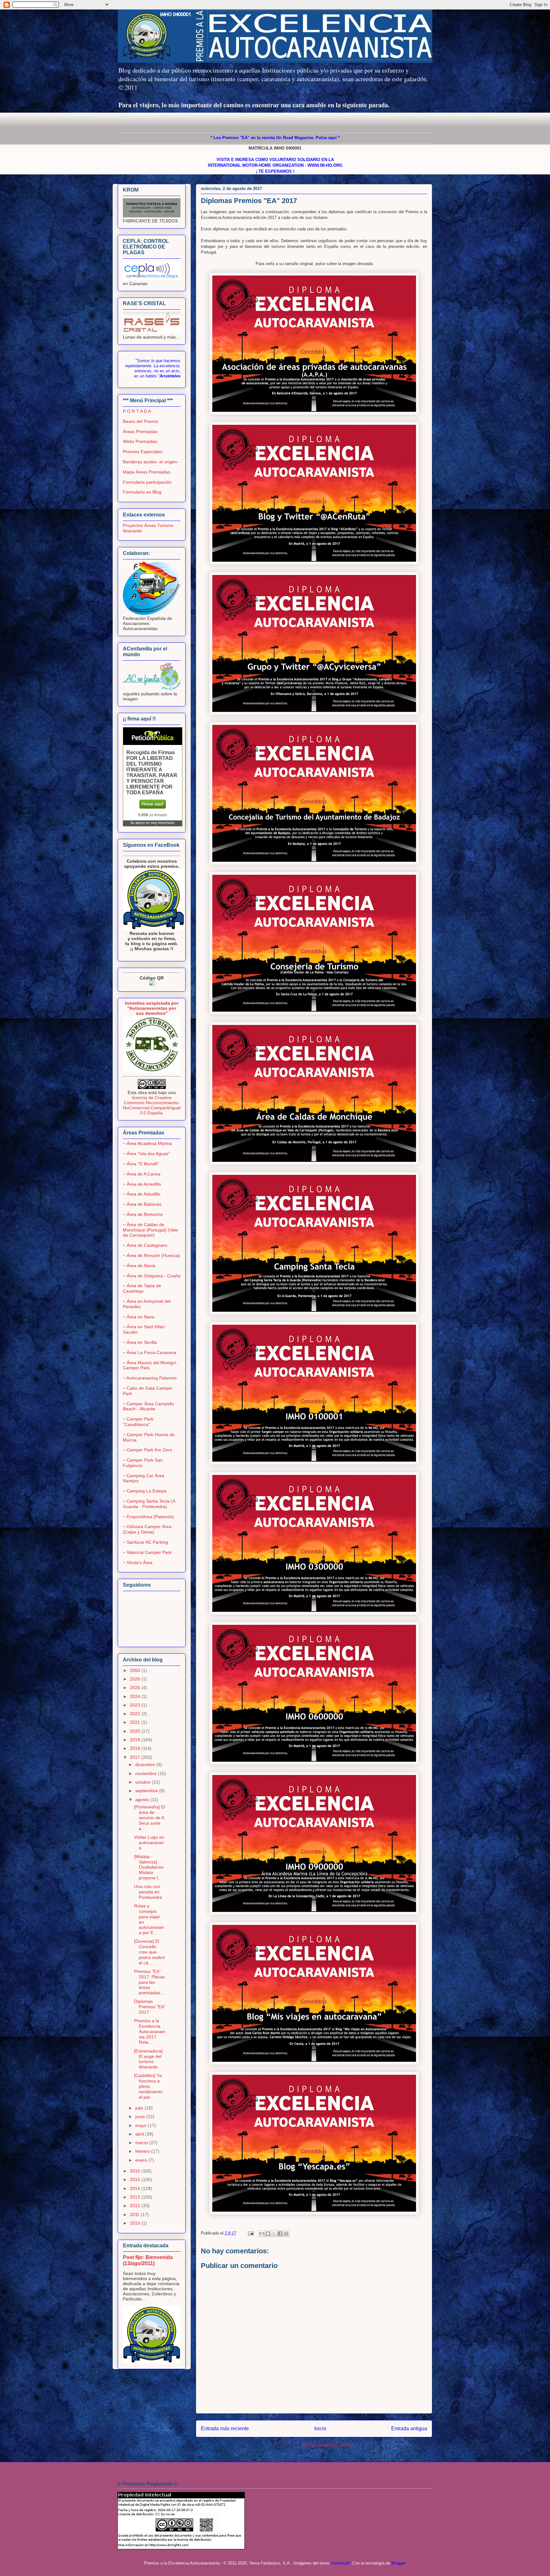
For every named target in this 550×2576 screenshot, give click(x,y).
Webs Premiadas (140, 441)
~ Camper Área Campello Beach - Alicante (148, 1406)
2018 (136, 1748)
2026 (136, 1679)
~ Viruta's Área (138, 1562)
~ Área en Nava (139, 1317)
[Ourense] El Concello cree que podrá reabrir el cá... (150, 1952)
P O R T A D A (137, 411)
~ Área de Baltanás (142, 1204)
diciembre (146, 1765)
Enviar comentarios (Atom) (327, 2445)
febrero (143, 2151)
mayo (141, 2125)
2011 (135, 2215)
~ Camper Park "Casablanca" (138, 1422)
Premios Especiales (143, 452)
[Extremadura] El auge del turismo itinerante (148, 2059)
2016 (136, 2171)
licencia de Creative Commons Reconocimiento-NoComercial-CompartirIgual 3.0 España (152, 1105)
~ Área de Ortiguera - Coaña (152, 1276)
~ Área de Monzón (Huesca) (151, 1255)
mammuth (341, 2563)
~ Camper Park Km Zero (148, 1450)
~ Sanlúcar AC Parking (145, 1542)
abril (140, 2134)
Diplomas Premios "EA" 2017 (150, 2007)
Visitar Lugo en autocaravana (149, 1843)
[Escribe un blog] (268, 2234)
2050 (136, 1670)
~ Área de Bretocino (143, 1214)
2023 (136, 1705)
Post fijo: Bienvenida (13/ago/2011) (148, 2260)
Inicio (320, 2429)
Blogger (398, 2563)
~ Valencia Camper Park (147, 1552)
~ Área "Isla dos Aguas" (146, 1154)
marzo (142, 2143)
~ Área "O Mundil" (141, 1164)
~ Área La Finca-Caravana (150, 1352)
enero (142, 2160)
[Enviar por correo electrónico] (262, 2234)
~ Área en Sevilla (140, 1342)
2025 (136, 1688)
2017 (136, 1757)
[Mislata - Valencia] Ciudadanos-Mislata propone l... (149, 1867)
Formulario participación (147, 482)
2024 (136, 1696)
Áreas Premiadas (140, 432)
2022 (136, 1714)
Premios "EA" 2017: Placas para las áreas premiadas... (149, 1982)
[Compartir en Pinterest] (286, 2234)
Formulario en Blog (142, 492)
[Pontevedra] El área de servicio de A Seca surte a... (149, 1818)
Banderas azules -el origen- (151, 462)
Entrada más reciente (225, 2429)
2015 (136, 2179)
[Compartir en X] (274, 2234)
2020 (136, 1731)
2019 (136, 1740)
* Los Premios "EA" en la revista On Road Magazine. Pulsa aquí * (275, 138)
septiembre (147, 1791)
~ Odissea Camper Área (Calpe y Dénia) (147, 1529)
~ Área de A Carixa (142, 1174)
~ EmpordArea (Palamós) (148, 1517)
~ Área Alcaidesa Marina (147, 1143)
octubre (144, 1782)
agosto (143, 1800)
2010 (136, 2223)
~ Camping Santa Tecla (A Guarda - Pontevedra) (149, 1504)
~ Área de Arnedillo (142, 1184)
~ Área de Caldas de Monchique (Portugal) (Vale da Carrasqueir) (150, 1230)
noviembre (147, 1773)
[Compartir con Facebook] (280, 2234)
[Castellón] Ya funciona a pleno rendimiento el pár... (148, 2086)
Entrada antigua (409, 2429)
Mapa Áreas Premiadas (147, 472)
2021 (136, 1722)
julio (140, 2108)
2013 (136, 2197)
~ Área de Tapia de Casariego (142, 1288)
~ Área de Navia (139, 1266)
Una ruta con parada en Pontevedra (148, 1892)
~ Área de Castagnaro (145, 1245)
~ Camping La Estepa (145, 1491)
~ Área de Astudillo (142, 1194)
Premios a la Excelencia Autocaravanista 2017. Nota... (150, 2031)
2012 (136, 2206)
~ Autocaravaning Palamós (150, 1378)
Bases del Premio (141, 421)
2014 (136, 2188)
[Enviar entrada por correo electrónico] (250, 2233)
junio (141, 2116)
